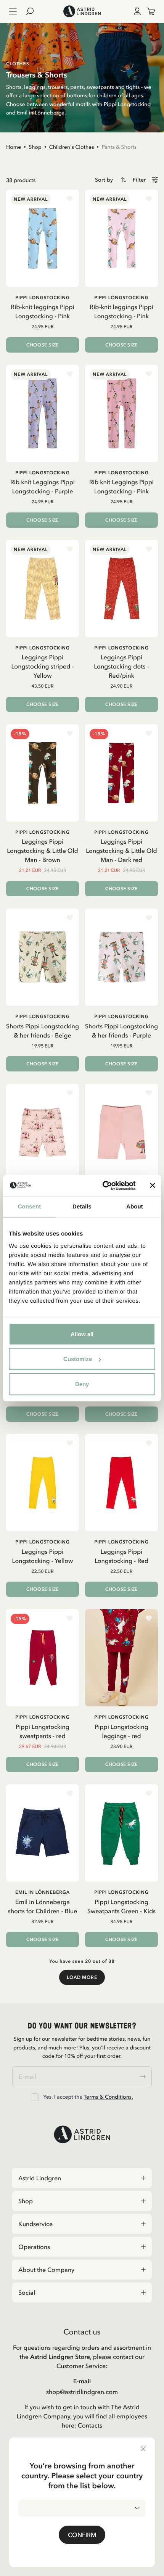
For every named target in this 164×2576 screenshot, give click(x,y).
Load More (82, 1977)
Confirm (82, 2535)
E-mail (82, 2381)
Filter (139, 180)
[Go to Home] (82, 11)
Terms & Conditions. (108, 2097)
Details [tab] (82, 1207)
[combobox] (82, 2508)
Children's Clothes (72, 147)
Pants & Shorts (119, 147)
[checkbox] (35, 2097)
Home (14, 147)
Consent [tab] (30, 1207)
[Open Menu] (13, 11)
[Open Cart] (148, 11)
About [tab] (135, 1207)
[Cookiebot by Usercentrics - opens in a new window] (103, 1186)
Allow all (82, 1334)
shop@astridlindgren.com (82, 2392)
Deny (82, 1384)
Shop (35, 147)
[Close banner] (153, 1186)
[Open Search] (33, 11)
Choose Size (43, 345)
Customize (78, 1359)
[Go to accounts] (136, 11)
